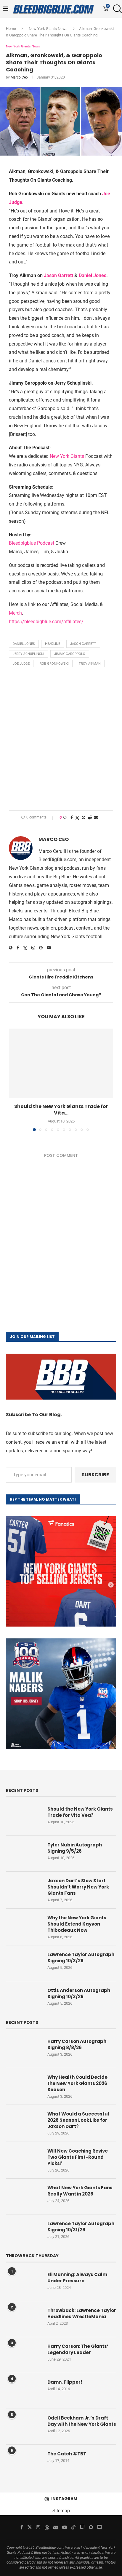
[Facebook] (22, 2527)
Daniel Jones (93, 275)
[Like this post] (65, 818)
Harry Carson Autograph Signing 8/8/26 (77, 2044)
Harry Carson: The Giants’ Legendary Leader (78, 2349)
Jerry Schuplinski (28, 654)
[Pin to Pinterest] (84, 818)
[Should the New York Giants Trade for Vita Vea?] (61, 1063)
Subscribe (95, 1475)
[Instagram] (38, 2527)
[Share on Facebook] (72, 818)
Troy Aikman (90, 664)
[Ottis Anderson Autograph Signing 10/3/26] (24, 1999)
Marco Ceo (19, 77)
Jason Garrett (58, 275)
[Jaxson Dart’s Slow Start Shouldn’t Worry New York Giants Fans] (24, 1889)
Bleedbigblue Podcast (32, 543)
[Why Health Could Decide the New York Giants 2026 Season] (24, 2086)
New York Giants (67, 456)
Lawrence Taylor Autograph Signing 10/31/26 (81, 2227)
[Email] (56, 2527)
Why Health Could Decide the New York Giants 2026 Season (77, 2083)
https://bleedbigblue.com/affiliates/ (46, 622)
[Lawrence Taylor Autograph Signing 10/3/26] (24, 1963)
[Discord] (99, 2527)
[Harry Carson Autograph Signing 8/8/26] (24, 2050)
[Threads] (47, 2527)
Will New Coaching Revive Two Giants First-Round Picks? (78, 2157)
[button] (14, 1080)
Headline (53, 644)
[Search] (116, 9)
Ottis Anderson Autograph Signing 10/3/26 (79, 1993)
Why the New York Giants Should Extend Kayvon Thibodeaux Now (77, 1924)
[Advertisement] (61, 741)
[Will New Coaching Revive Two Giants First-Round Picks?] (24, 2160)
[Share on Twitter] (77, 818)
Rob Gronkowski (54, 664)
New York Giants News (48, 29)
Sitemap (61, 2511)
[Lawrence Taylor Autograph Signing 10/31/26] (24, 2232)
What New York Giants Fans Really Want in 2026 (80, 2191)
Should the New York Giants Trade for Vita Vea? (80, 1812)
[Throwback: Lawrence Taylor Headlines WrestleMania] (24, 2319)
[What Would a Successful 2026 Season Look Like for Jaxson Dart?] (24, 2123)
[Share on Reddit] (90, 818)
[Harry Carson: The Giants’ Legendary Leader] (24, 2355)
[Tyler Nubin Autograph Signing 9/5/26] (24, 1854)
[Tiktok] (73, 2527)
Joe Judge (21, 664)
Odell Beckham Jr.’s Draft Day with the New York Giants (82, 2421)
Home (11, 29)
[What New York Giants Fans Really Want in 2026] (24, 2196)
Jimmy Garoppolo (70, 654)
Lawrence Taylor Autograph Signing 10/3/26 (81, 1958)
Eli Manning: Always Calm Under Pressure (77, 2278)
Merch (15, 613)
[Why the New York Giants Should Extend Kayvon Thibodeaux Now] (24, 1926)
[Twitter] (30, 2527)
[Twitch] (82, 2527)
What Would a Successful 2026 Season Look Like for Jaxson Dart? (78, 2120)
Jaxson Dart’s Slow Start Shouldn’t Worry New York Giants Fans (78, 1887)
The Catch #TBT (67, 2454)
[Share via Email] (96, 818)
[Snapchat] (91, 2527)
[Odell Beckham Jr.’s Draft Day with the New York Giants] (24, 2427)
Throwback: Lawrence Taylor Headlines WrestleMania (82, 2313)
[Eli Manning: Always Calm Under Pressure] (24, 2283)
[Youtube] (65, 2527)
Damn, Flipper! (65, 2382)
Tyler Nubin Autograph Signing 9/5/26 (75, 1848)
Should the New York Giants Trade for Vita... (61, 1110)
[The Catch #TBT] (24, 2463)
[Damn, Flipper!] (24, 2391)
